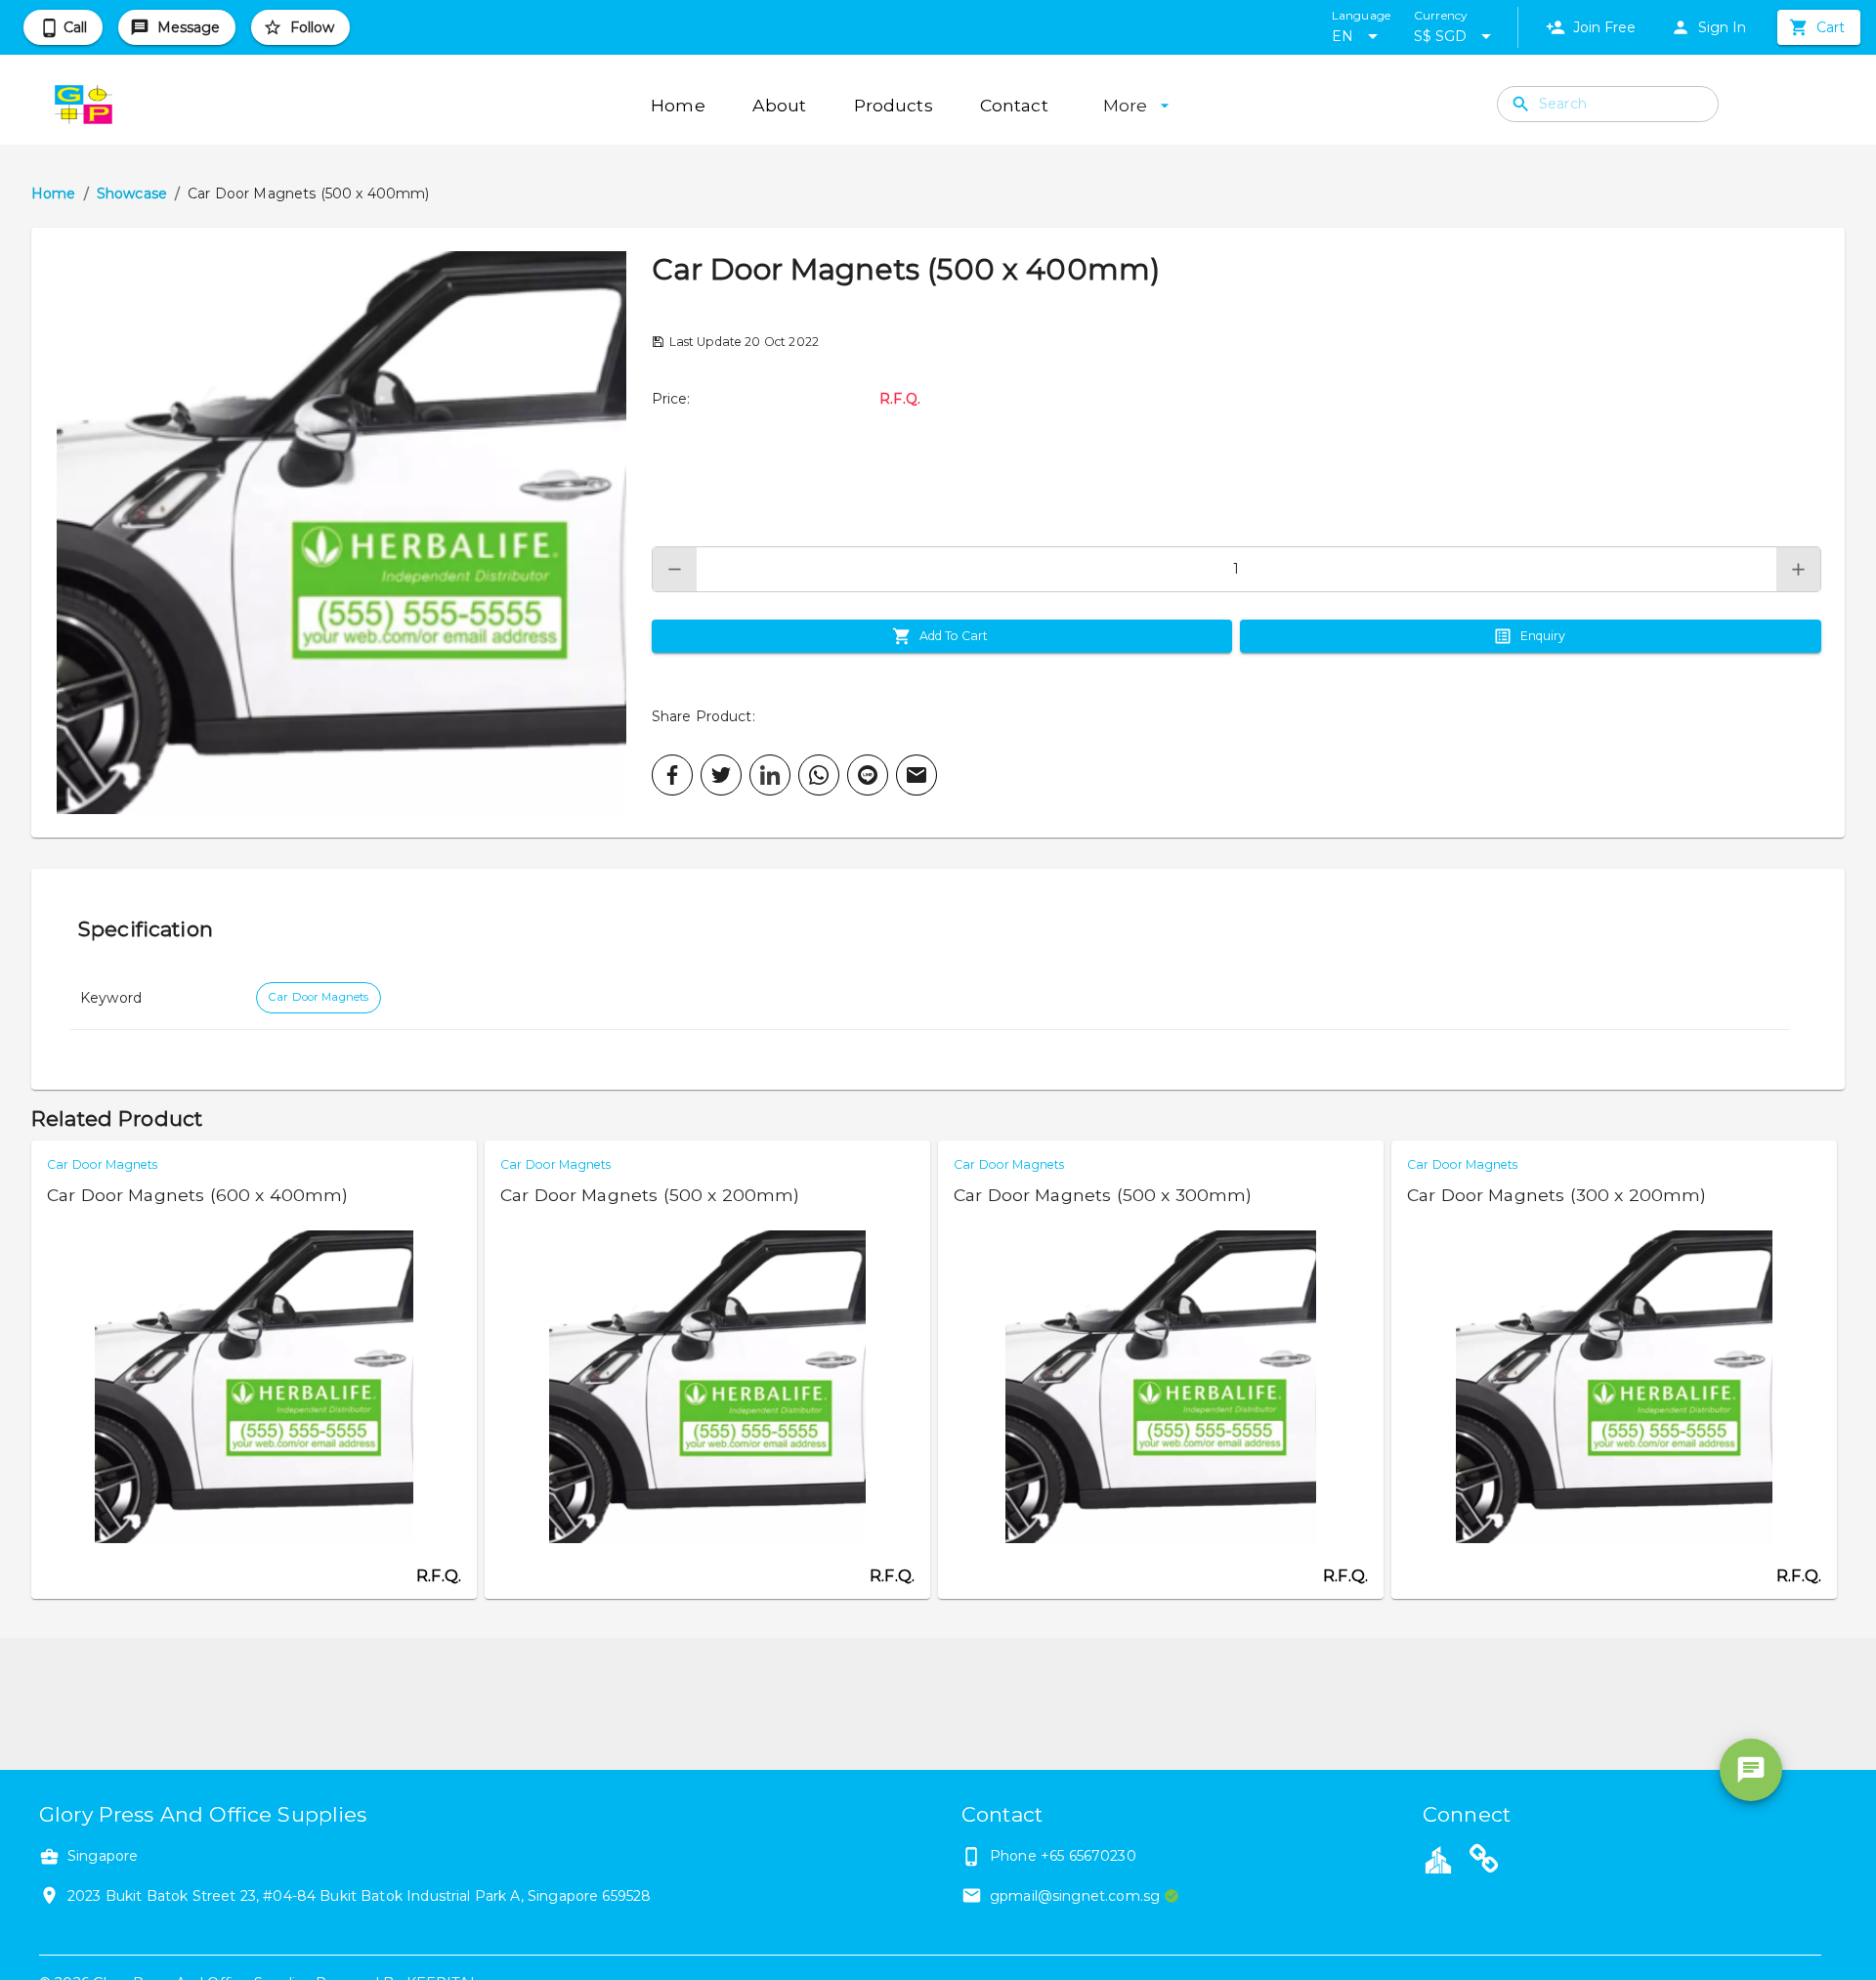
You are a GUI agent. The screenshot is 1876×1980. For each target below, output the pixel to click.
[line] (868, 775)
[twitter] (721, 775)
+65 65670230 (1088, 1856)
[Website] (1484, 1862)
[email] (917, 775)
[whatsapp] (819, 775)
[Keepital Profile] (1438, 1859)
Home (54, 194)
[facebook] (672, 775)
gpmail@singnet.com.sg (1075, 1896)
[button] (341, 533)
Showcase (132, 194)
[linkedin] (770, 775)
